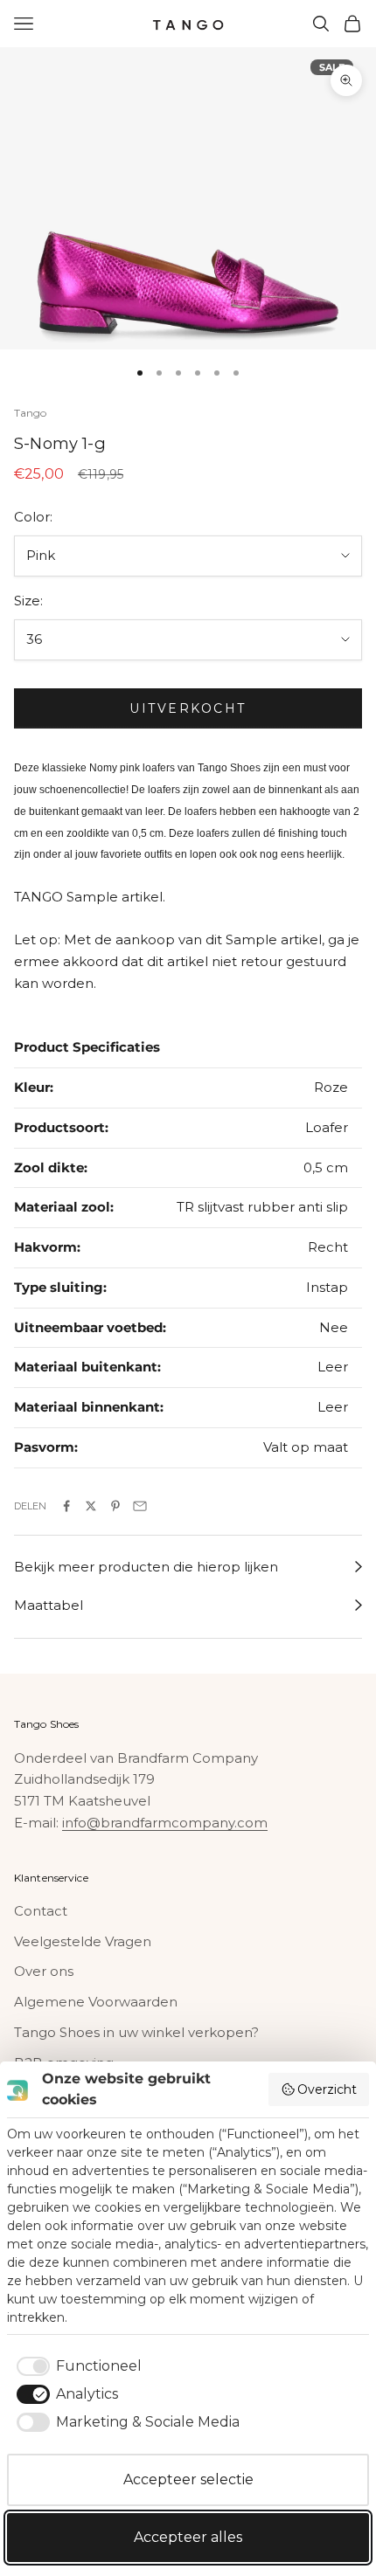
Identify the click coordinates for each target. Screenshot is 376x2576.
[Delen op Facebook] (66, 1506)
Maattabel (49, 1605)
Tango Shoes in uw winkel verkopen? (136, 2032)
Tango (31, 413)
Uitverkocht (188, 708)
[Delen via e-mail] (140, 1506)
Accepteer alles (188, 2537)
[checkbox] (76, 2366)
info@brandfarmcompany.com (165, 1823)
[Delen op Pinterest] (115, 1506)
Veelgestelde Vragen (83, 1941)
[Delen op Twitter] (91, 1506)
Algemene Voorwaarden (96, 2002)
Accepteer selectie (188, 2479)
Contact (41, 1911)
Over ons (44, 1971)
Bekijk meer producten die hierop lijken (146, 1567)
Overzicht (327, 2089)
